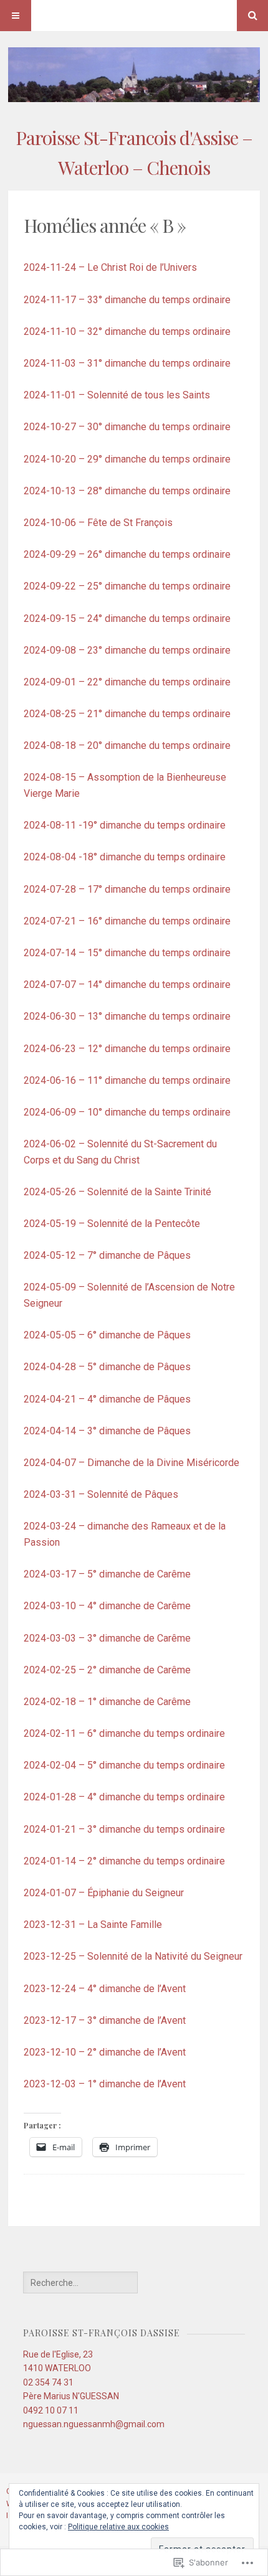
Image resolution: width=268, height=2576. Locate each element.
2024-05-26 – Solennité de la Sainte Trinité (117, 1192)
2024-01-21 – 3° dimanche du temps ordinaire (124, 1829)
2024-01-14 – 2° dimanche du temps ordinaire (124, 1861)
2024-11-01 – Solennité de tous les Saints (117, 395)
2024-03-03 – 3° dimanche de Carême (107, 1638)
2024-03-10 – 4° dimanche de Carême (107, 1606)
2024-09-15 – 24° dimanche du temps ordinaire (127, 618)
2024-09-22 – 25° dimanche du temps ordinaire (127, 586)
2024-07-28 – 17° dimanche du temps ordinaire (127, 889)
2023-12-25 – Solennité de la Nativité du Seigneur (133, 1956)
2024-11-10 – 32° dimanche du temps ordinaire (127, 331)
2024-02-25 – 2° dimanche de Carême (107, 1670)
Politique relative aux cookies (118, 2527)
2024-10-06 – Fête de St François (98, 523)
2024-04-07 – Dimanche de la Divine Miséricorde (132, 1463)
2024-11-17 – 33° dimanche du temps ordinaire (127, 300)
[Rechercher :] (80, 2283)
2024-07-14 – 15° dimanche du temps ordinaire (127, 953)
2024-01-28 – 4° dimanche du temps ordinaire (124, 1797)
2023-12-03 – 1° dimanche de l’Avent (105, 2084)
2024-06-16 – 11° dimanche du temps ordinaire (127, 1080)
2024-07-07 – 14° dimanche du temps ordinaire (127, 985)
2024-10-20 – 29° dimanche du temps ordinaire (127, 459)
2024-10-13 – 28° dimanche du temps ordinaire (127, 491)
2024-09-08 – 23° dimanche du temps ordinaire (127, 650)
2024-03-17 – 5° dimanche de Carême (107, 1574)
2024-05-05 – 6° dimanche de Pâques (107, 1335)
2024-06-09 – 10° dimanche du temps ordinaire (127, 1112)
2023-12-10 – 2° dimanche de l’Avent (105, 2052)
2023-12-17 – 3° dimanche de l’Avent (105, 2020)
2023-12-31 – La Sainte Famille (93, 1925)
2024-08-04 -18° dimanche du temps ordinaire (125, 857)
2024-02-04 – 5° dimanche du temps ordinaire (124, 1765)
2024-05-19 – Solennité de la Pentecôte (112, 1224)
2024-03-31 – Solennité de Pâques (101, 1494)
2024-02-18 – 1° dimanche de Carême (107, 1702)
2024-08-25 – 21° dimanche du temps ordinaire (127, 714)
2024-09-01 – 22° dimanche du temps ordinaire (127, 682)
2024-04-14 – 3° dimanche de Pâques (107, 1431)
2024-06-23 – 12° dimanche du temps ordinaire (127, 1049)
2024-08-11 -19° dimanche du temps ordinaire (125, 825)
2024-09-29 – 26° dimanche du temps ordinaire (127, 554)
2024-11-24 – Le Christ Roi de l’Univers (110, 267)
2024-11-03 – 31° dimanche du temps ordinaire (127, 363)
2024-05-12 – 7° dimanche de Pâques (107, 1255)
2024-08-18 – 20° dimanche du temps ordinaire (127, 745)
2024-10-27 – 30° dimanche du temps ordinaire (127, 427)
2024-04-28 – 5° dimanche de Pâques (107, 1367)
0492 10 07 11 (51, 2410)
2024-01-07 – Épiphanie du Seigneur (104, 1893)
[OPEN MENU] (16, 16)
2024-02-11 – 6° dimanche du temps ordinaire (124, 1733)
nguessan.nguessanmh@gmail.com (94, 2424)
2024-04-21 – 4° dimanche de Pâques (107, 1399)
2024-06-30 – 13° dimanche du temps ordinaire (127, 1016)
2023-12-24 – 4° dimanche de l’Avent (105, 1989)
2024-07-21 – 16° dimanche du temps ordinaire (127, 921)
